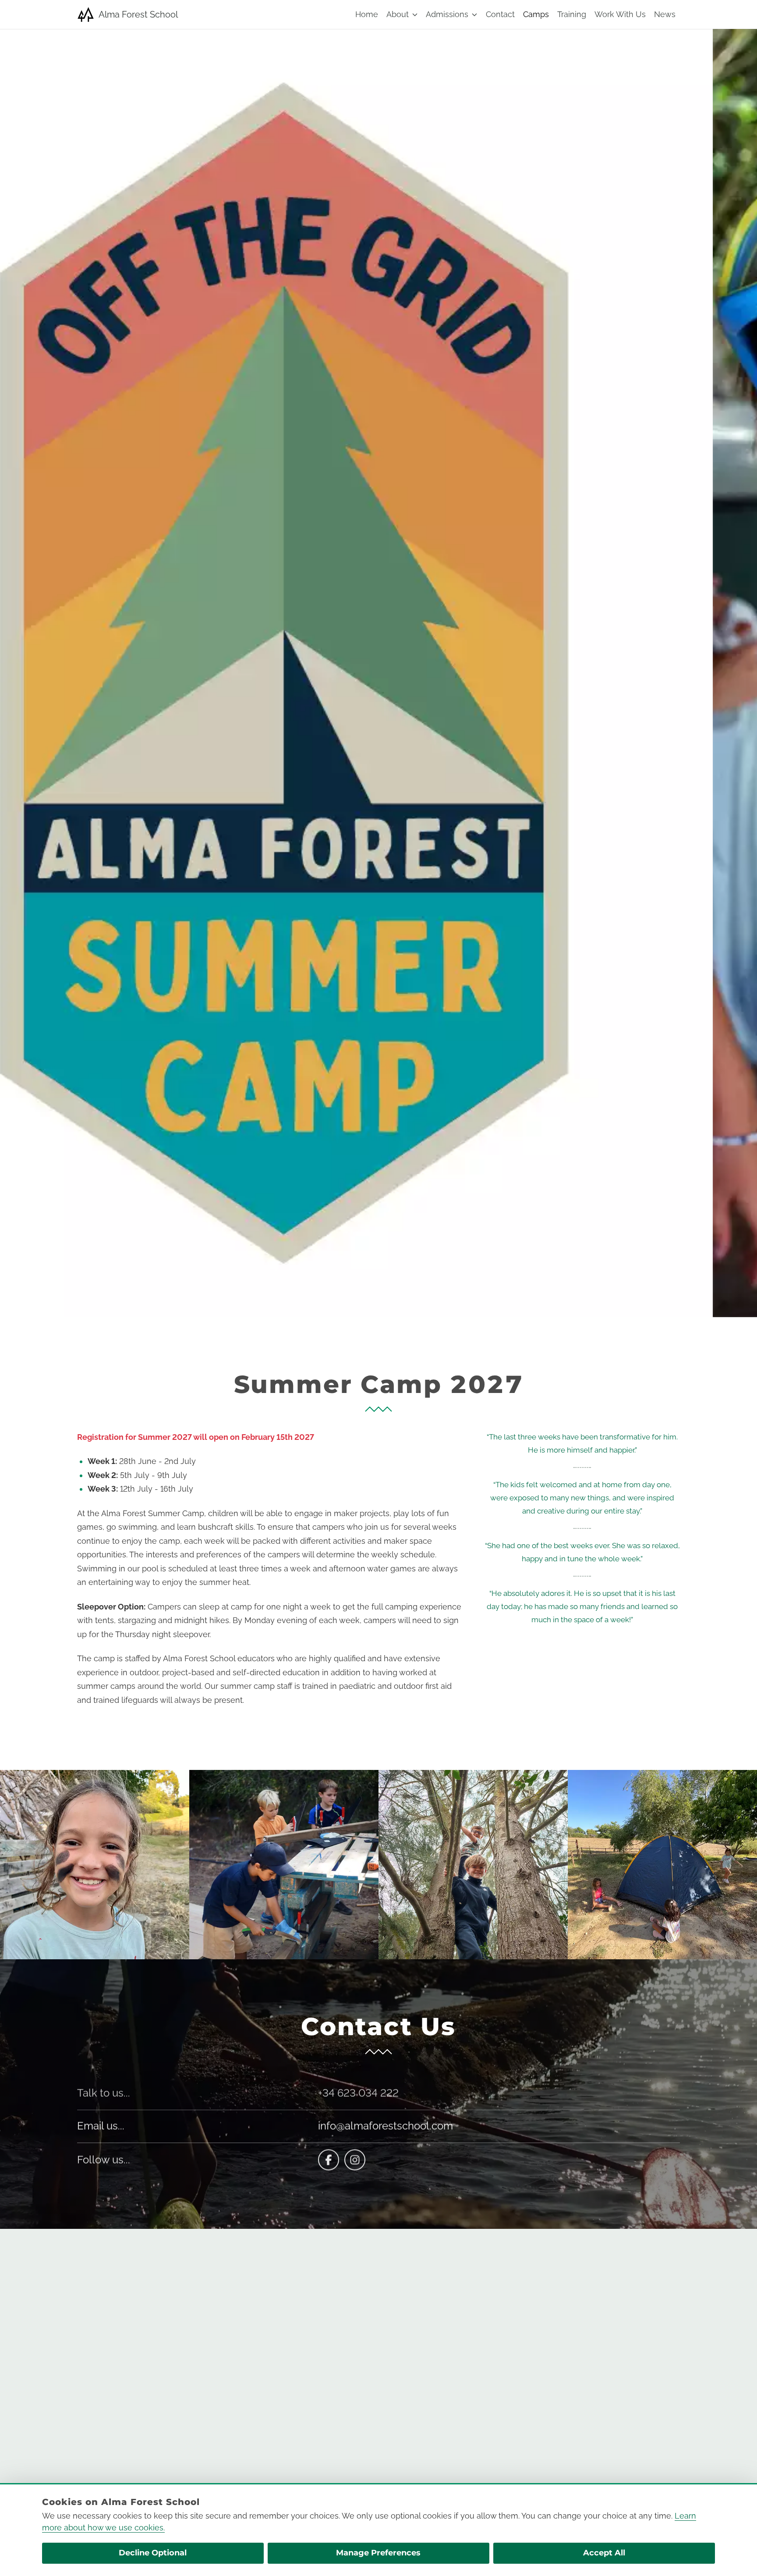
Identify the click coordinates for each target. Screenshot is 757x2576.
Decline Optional (153, 2553)
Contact (500, 14)
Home (367, 14)
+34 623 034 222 (358, 2092)
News (665, 14)
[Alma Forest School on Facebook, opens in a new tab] (329, 2160)
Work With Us (620, 14)
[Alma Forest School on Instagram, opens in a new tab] (355, 2160)
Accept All (604, 2553)
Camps (536, 14)
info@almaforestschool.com (386, 2126)
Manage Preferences (378, 2553)
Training (572, 14)
